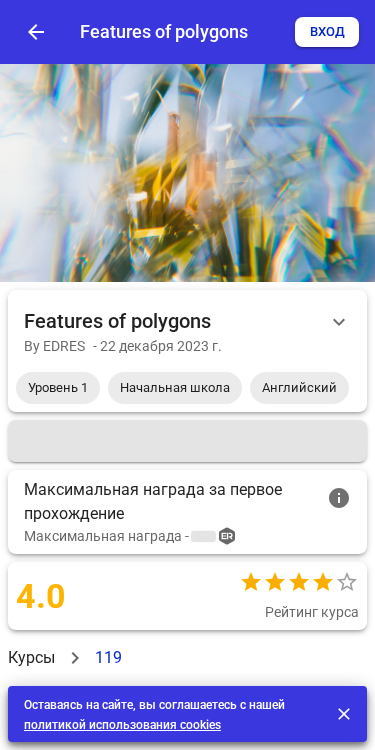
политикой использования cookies (122, 725)
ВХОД (327, 31)
